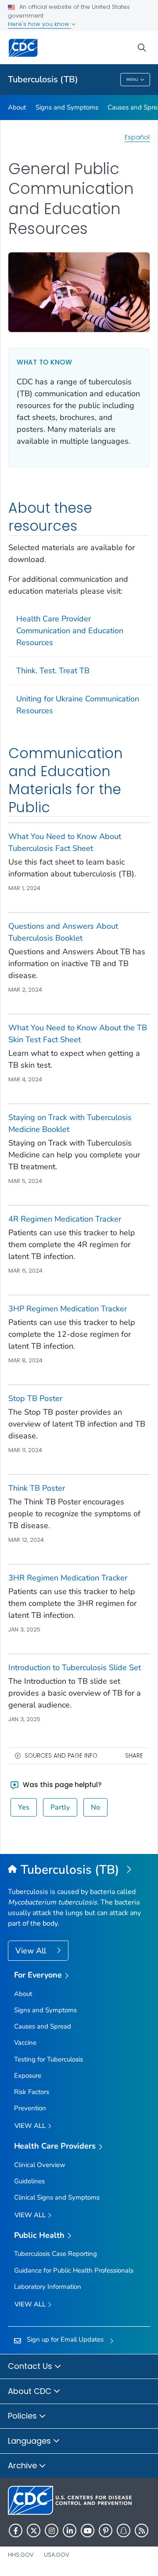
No (95, 1807)
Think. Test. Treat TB (53, 671)
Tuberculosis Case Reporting (56, 2254)
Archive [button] (23, 2465)
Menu (132, 80)
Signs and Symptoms (67, 107)
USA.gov (57, 2555)
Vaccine (25, 2043)
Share (134, 1756)
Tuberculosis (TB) (43, 79)
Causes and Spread (43, 2026)
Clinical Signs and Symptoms (57, 2197)
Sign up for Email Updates (65, 2339)
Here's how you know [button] (39, 24)
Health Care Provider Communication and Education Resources (70, 631)
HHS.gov (21, 2555)
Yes (24, 1807)
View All (32, 1951)
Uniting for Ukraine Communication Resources (78, 705)
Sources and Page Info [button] (61, 1756)
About (17, 107)
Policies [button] (23, 2416)
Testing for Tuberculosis (48, 2059)
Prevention (30, 2108)
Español (137, 137)
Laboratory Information (48, 2287)
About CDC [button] (31, 2391)
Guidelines (29, 2181)
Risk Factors (32, 2092)
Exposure (28, 2076)
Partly (60, 1807)
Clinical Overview (40, 2165)
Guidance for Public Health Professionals (74, 2270)
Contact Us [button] (31, 2366)
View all (31, 2126)
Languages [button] (31, 2441)
